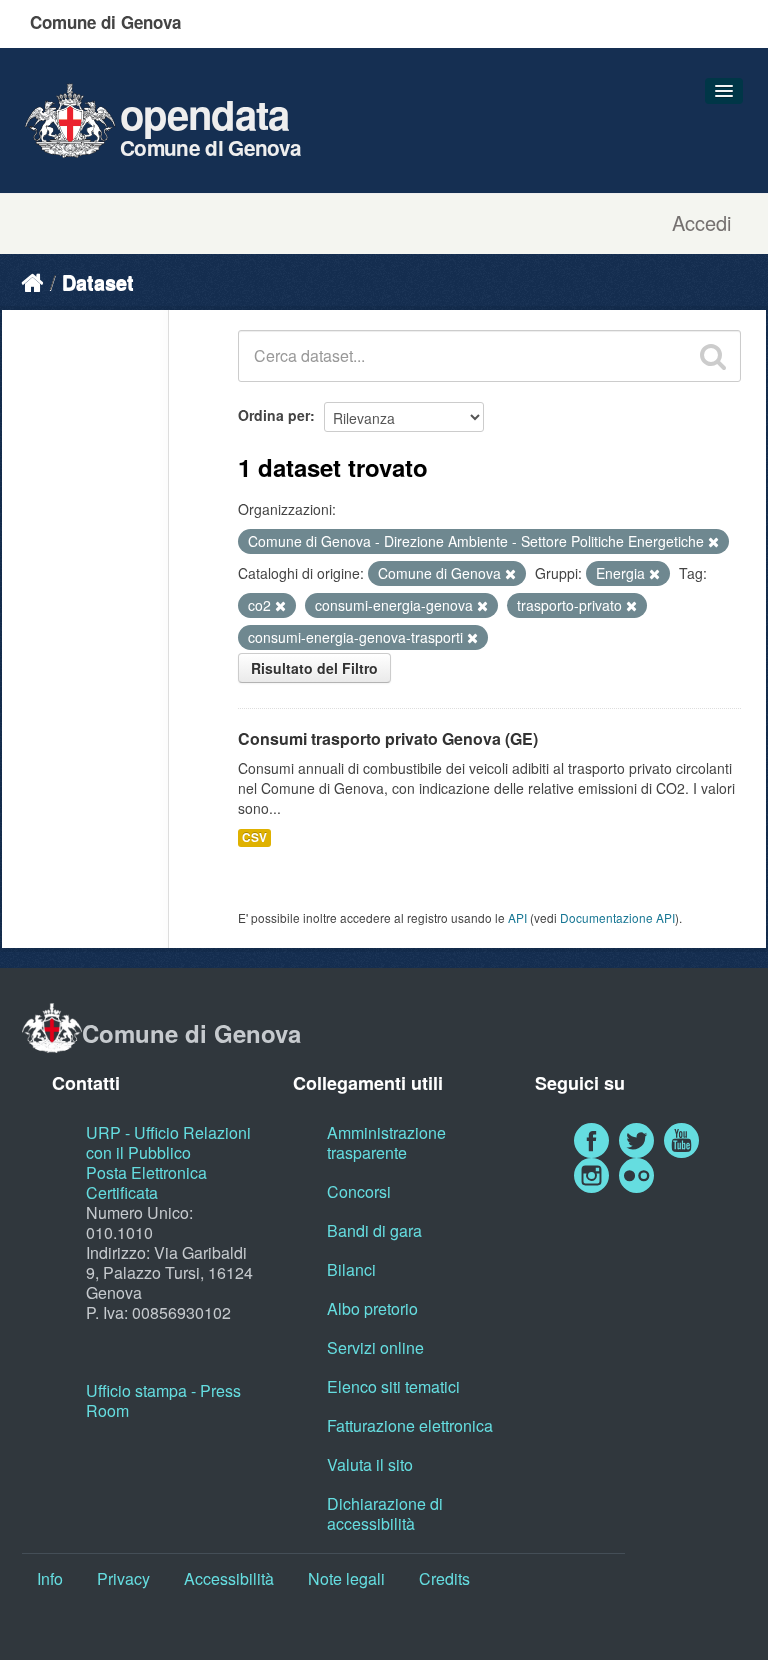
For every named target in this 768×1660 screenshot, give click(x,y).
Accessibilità (229, 1578)
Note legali (346, 1578)
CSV (254, 837)
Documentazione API (617, 917)
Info (50, 1578)
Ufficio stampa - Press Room (163, 1400)
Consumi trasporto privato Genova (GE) (388, 738)
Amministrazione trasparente (386, 1142)
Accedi (701, 223)
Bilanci (351, 1269)
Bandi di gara (374, 1230)
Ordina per (274, 415)
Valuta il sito (370, 1464)
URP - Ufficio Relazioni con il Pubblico (168, 1142)
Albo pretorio (372, 1308)
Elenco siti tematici (393, 1386)
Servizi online (375, 1347)
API (517, 917)
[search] (713, 356)
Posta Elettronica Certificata (146, 1182)
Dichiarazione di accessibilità (385, 1513)
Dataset (98, 281)
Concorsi (359, 1191)
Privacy (123, 1578)
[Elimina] (713, 542)
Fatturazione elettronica (410, 1425)
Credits (444, 1578)
